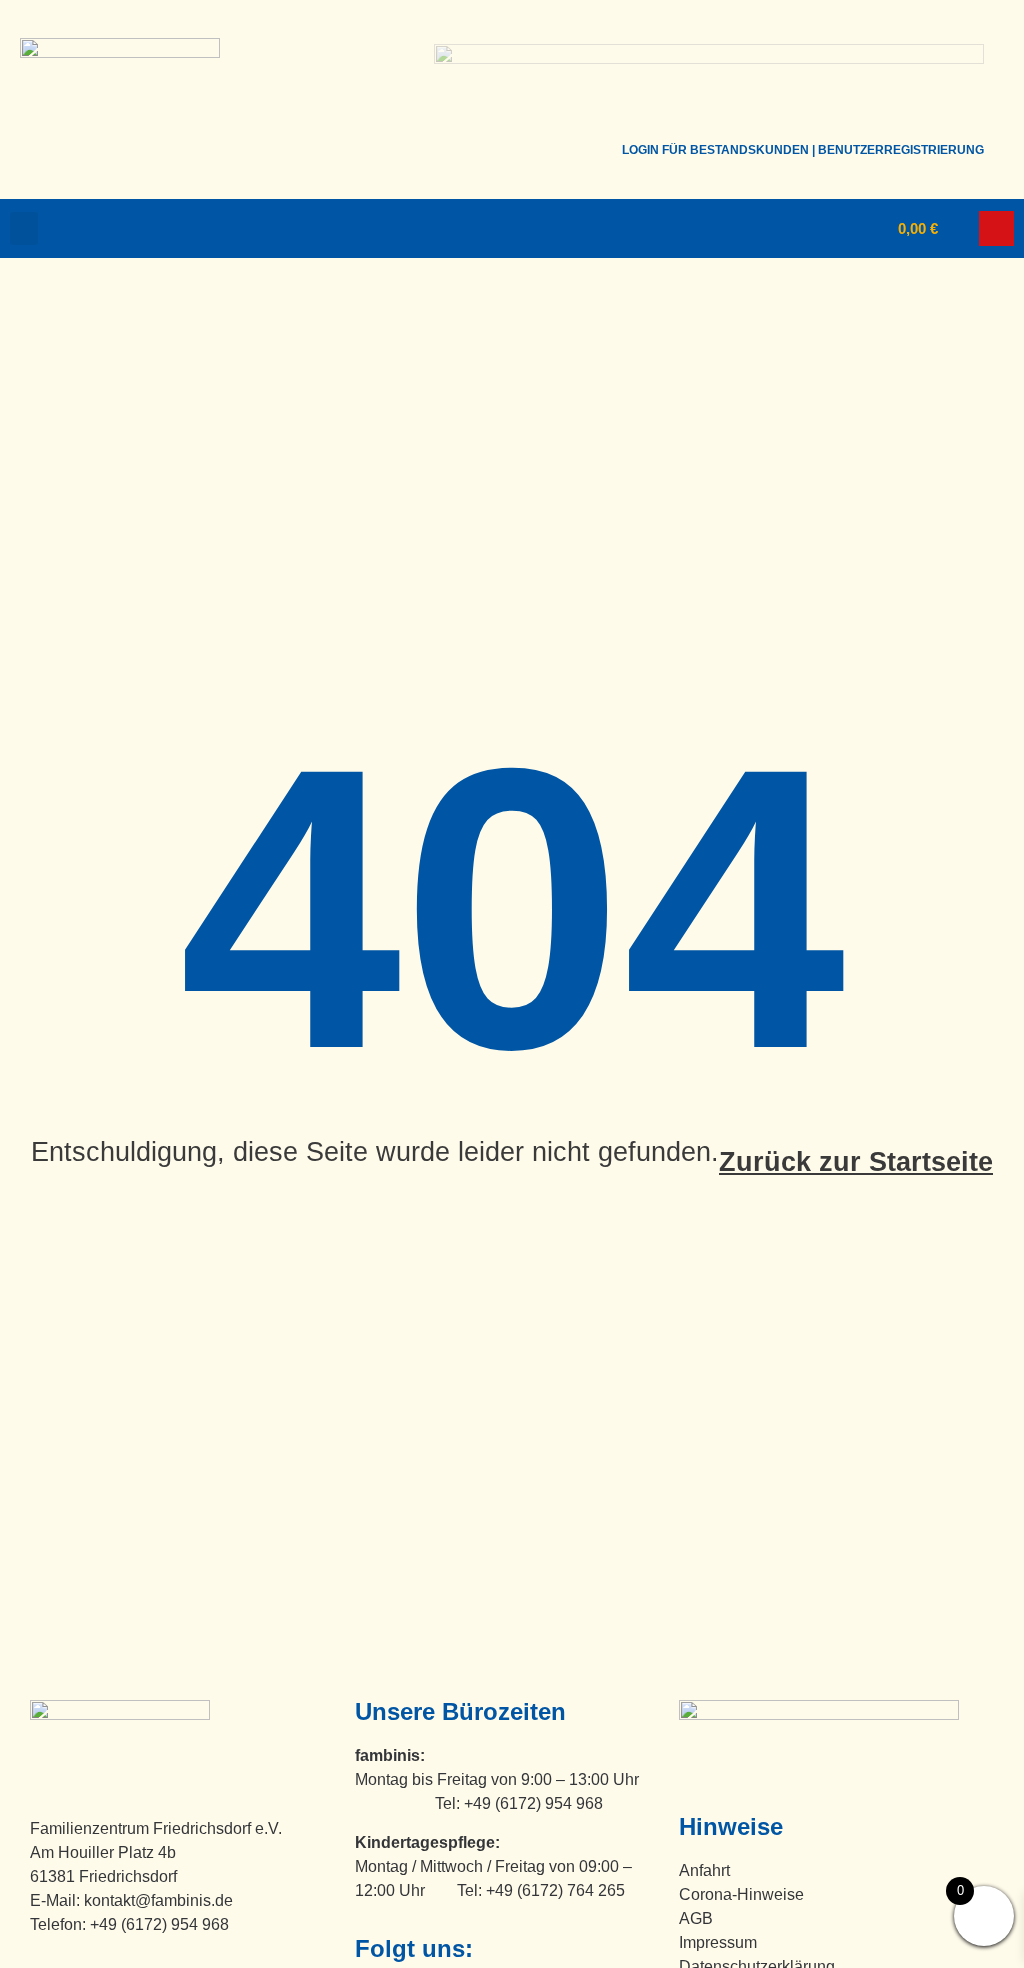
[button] (24, 228)
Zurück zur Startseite (856, 1162)
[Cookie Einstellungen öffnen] (44, 1942)
